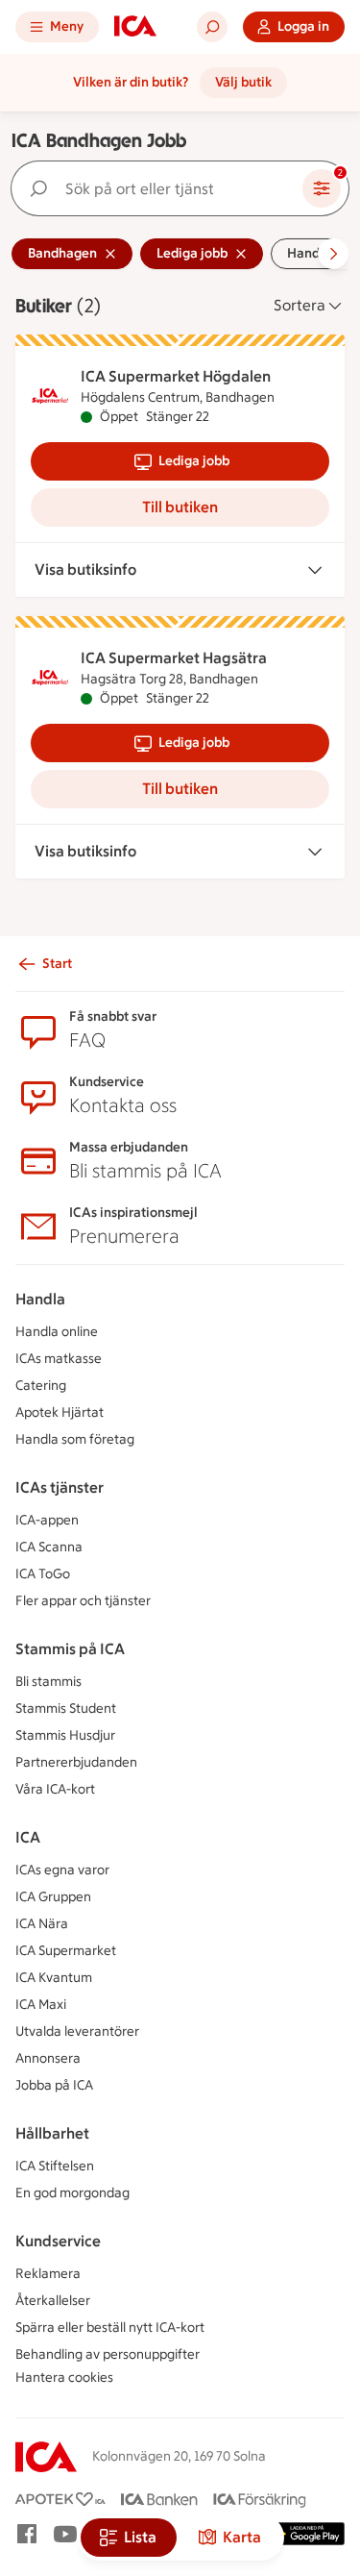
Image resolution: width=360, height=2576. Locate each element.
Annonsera (48, 2058)
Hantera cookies (64, 2378)
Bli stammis (48, 1682)
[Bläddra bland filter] (333, 254)
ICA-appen (47, 1520)
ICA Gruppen (53, 1897)
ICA (28, 1837)
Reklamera (48, 2274)
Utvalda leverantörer (77, 2031)
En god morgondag (72, 2193)
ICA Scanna (49, 1547)
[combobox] (161, 188)
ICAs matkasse (59, 1359)
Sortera (300, 305)
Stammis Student (66, 1709)
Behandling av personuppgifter (108, 2354)
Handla (40, 1299)
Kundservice (58, 2241)
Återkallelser (53, 2301)
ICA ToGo (43, 1574)
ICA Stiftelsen (55, 2166)
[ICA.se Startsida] (135, 27)
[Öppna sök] (212, 27)
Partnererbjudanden (76, 1762)
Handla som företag (75, 1439)
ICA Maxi (41, 2005)
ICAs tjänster (60, 1487)
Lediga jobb (194, 461)
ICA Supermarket (66, 1951)
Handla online (57, 1332)
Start (57, 964)
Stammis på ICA (70, 1649)
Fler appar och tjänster (83, 1601)
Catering (41, 1386)
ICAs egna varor (62, 1870)
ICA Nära (42, 1924)
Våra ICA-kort (55, 1789)
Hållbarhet (52, 2133)
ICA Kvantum (54, 1978)
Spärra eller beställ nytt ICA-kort (110, 2328)
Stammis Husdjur (65, 1735)
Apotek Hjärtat (60, 1412)
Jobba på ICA (54, 2085)
